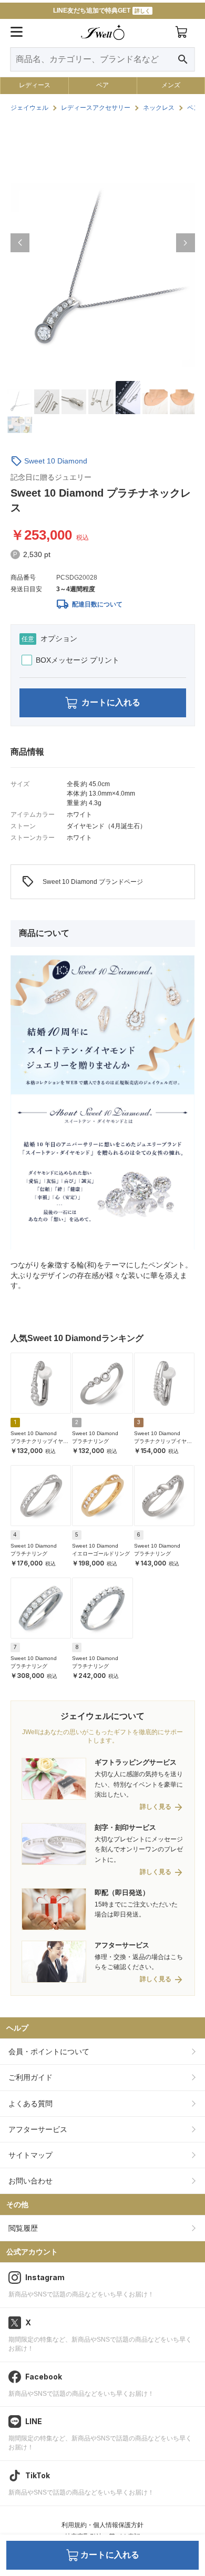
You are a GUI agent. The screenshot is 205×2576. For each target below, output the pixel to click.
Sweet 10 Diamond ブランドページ (82, 882)
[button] (20, 243)
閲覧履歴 (23, 2228)
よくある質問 (30, 2104)
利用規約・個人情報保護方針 (102, 2525)
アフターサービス (38, 2129)
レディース (35, 85)
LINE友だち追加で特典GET (102, 11)
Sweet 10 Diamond (56, 461)
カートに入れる (111, 702)
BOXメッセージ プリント (78, 660)
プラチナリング (90, 1441)
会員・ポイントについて (49, 2052)
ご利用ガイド (30, 2077)
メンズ (171, 85)
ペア (102, 85)
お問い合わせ (30, 2181)
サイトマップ (30, 2155)
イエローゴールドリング (101, 1554)
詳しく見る (156, 1807)
